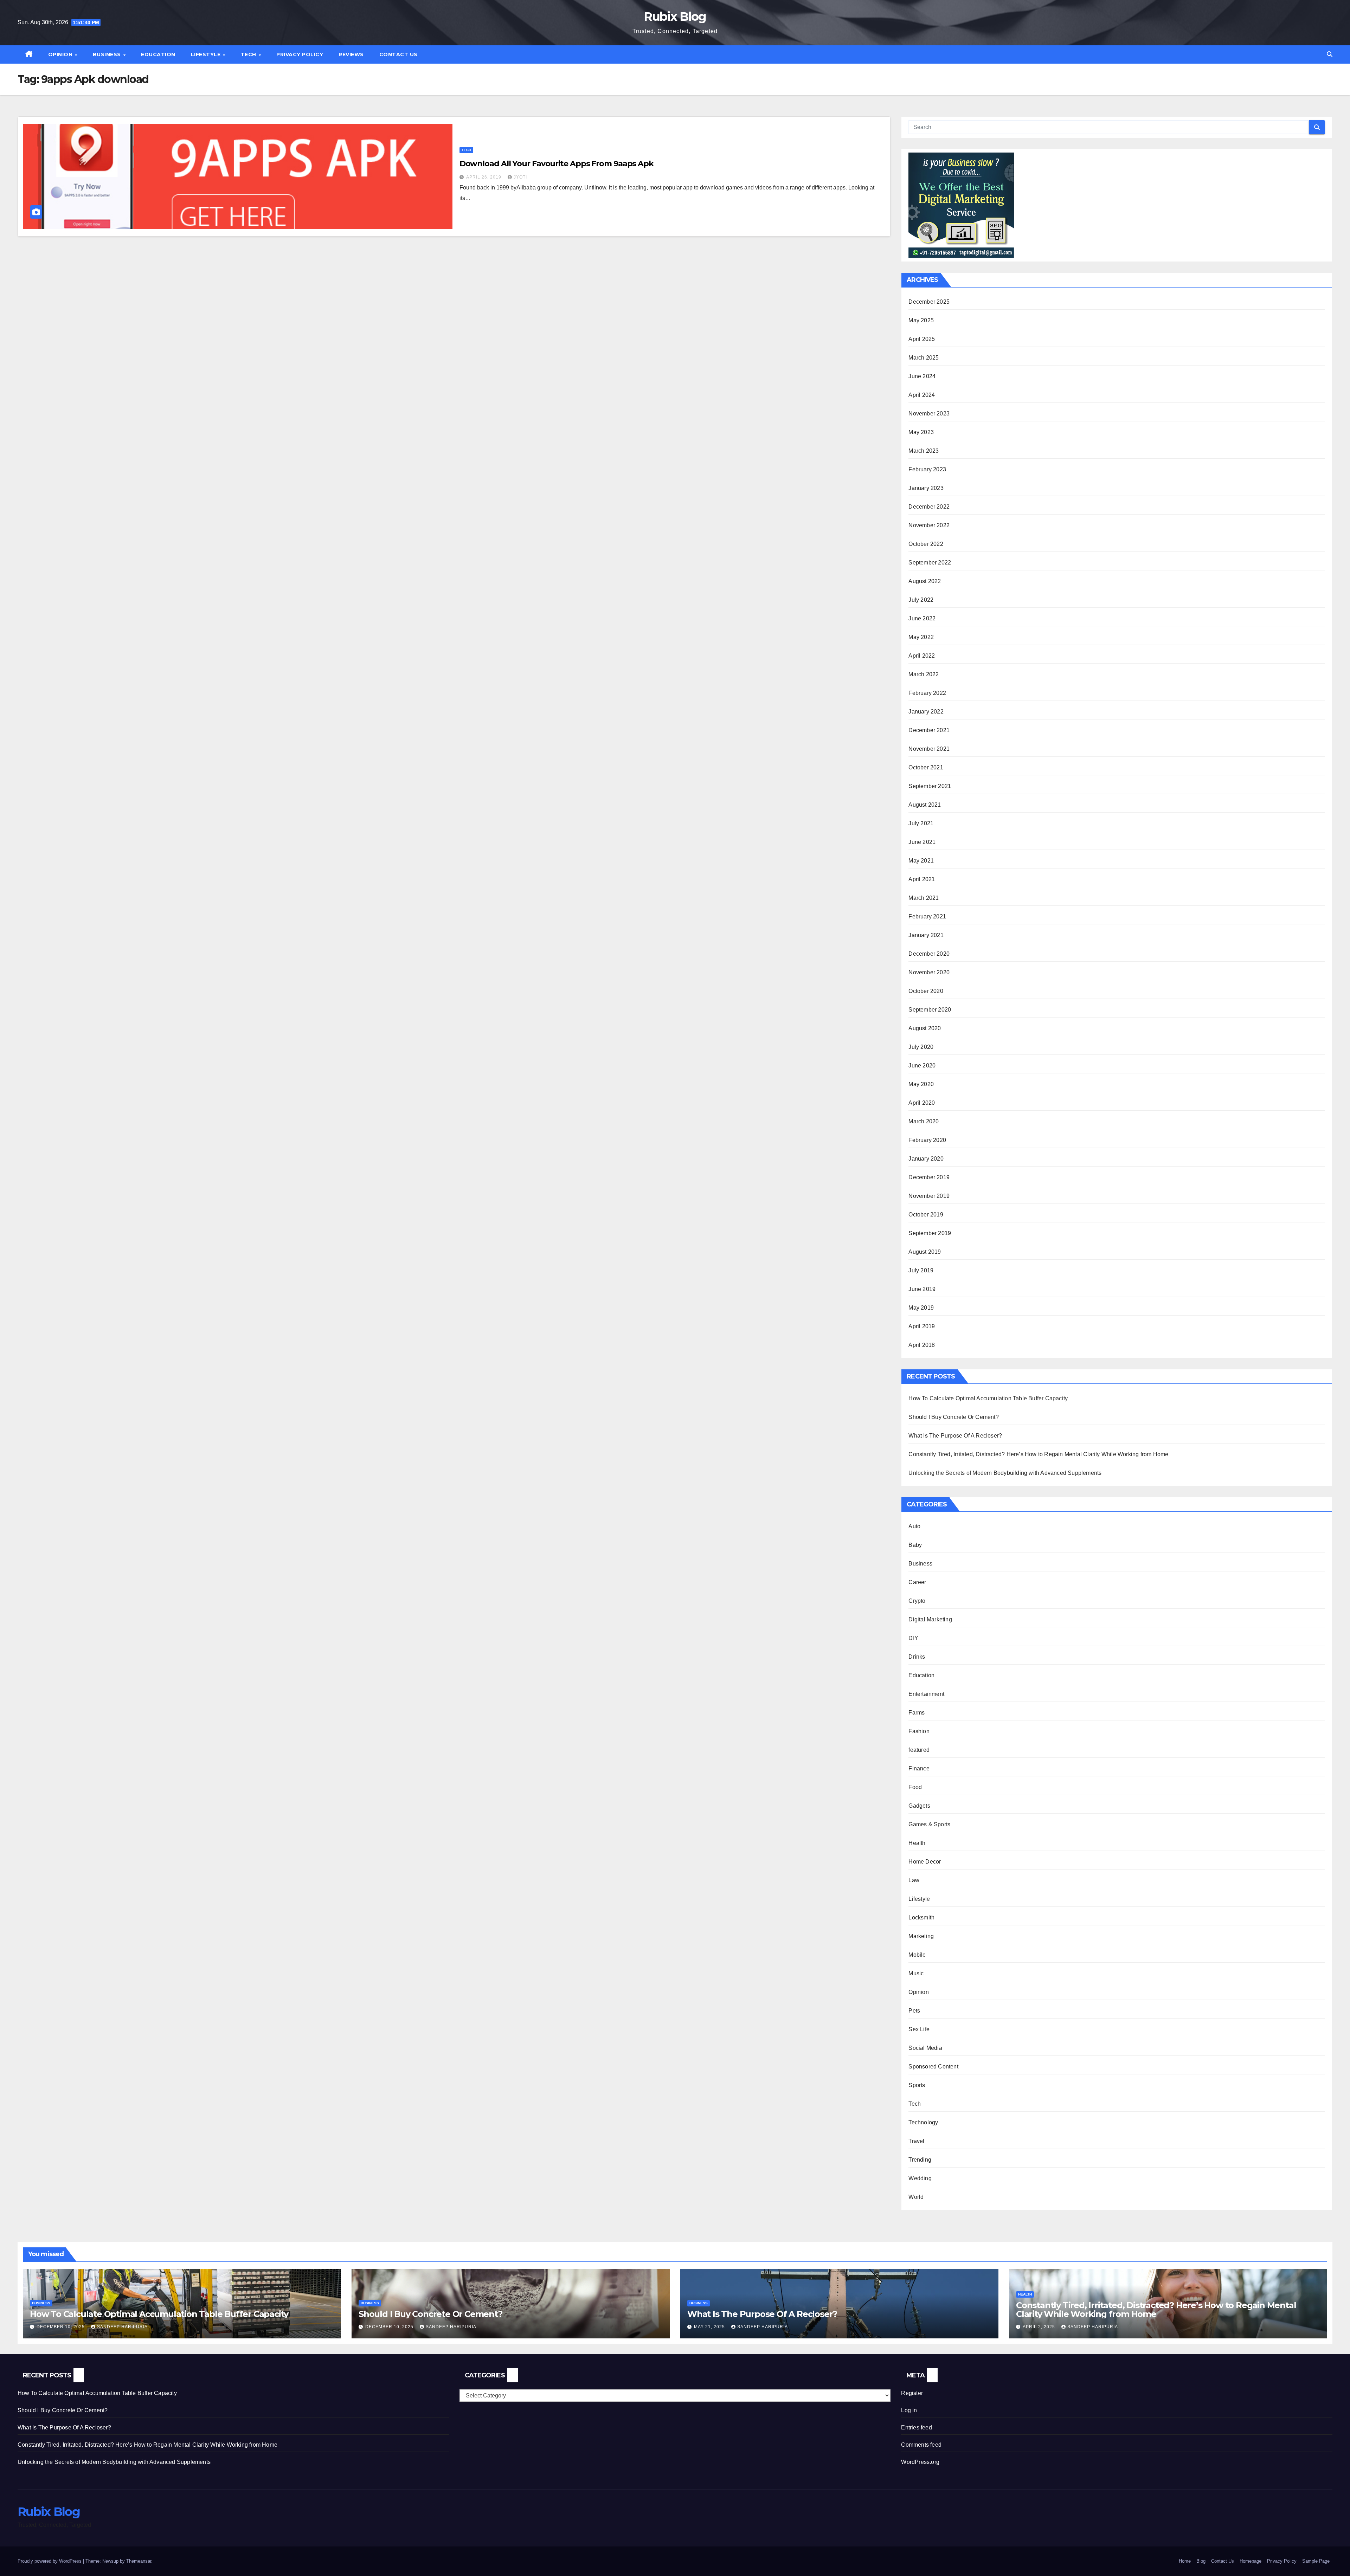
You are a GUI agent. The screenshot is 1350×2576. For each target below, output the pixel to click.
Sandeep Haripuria (122, 2327)
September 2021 (930, 786)
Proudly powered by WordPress (50, 2561)
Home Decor (925, 1862)
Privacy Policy (300, 54)
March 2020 (924, 1121)
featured (919, 1750)
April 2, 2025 (1040, 2327)
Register (912, 2393)
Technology (923, 2122)
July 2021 (921, 823)
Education (158, 54)
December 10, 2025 (61, 2327)
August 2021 (925, 805)
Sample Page (1316, 2561)
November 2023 (929, 414)
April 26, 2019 (484, 177)
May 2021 (921, 861)
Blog (1201, 2561)
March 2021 (924, 898)
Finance (919, 1768)
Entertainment (926, 1694)
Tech (249, 54)
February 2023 (927, 469)
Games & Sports (929, 1824)
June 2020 (922, 1066)
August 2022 (925, 581)
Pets (914, 2011)
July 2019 (921, 1270)
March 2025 (924, 358)
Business (108, 54)
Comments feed (921, 2445)
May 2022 (921, 637)
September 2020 (930, 1010)
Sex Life (919, 2029)
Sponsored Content (933, 2067)
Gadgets (919, 1806)
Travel (916, 2141)
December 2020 (929, 954)
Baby (915, 1545)
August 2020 (925, 1028)
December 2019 (929, 1177)
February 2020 (927, 1140)
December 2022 (929, 507)
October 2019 (926, 1215)
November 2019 (929, 1196)
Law (914, 1880)
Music (916, 1973)
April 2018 (922, 1345)
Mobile (917, 1955)
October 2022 (926, 544)
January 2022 (926, 712)
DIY (913, 1638)
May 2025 (921, 320)
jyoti (520, 177)
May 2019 (921, 1308)
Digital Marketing (930, 1619)
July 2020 (921, 1047)
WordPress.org (920, 2462)
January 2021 (926, 935)
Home (1185, 2561)
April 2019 (922, 1326)
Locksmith (921, 1918)
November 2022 (929, 525)
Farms (917, 1713)
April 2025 (922, 339)
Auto (914, 1526)
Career (917, 1582)
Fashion (919, 1731)
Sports (917, 2085)
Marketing (921, 1936)
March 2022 (924, 674)
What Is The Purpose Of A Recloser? (955, 1436)
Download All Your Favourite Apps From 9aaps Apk (557, 164)
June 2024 (922, 376)
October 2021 (926, 767)
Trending (920, 2160)
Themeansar (139, 2561)
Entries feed (916, 2427)
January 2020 (926, 1159)
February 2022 (927, 693)
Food (915, 1787)
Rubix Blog (675, 17)
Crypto (917, 1601)
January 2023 (926, 488)
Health (917, 1843)
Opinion (61, 54)
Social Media (925, 2048)
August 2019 (925, 1252)
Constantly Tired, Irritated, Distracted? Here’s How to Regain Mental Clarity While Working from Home (1038, 1454)
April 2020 (922, 1103)
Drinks (917, 1657)
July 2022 (921, 600)
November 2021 (929, 749)
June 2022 (922, 618)
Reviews (351, 54)
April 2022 (922, 656)
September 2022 (930, 563)
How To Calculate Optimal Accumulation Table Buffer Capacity (988, 1398)
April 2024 (922, 395)
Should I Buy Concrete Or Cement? (953, 1417)
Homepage (1251, 2561)
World (916, 2197)
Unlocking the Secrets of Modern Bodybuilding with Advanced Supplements (1005, 1473)
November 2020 (929, 972)
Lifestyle (207, 54)
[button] (1330, 54)
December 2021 (929, 730)
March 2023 (924, 451)
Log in (909, 2410)
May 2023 (921, 432)
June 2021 (922, 842)
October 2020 (926, 991)
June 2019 (922, 1289)
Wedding (920, 2178)
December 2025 (929, 302)
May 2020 (921, 1084)
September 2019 (930, 1233)
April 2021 (922, 879)
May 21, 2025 (710, 2327)
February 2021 (927, 916)
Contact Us (398, 54)
